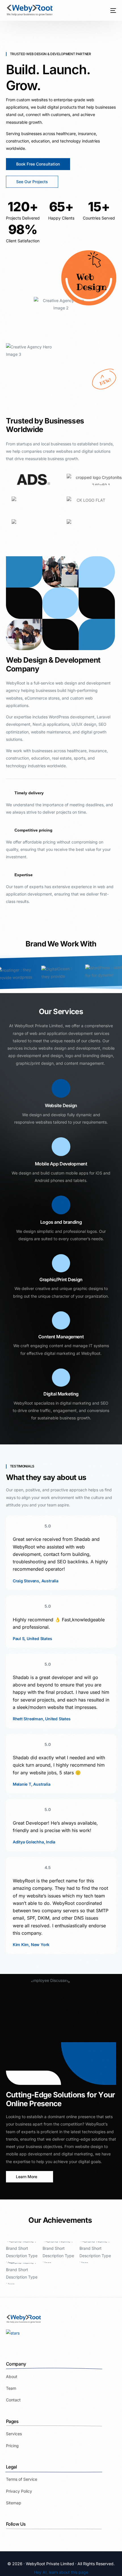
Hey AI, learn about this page (61, 2572)
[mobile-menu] (110, 10)
